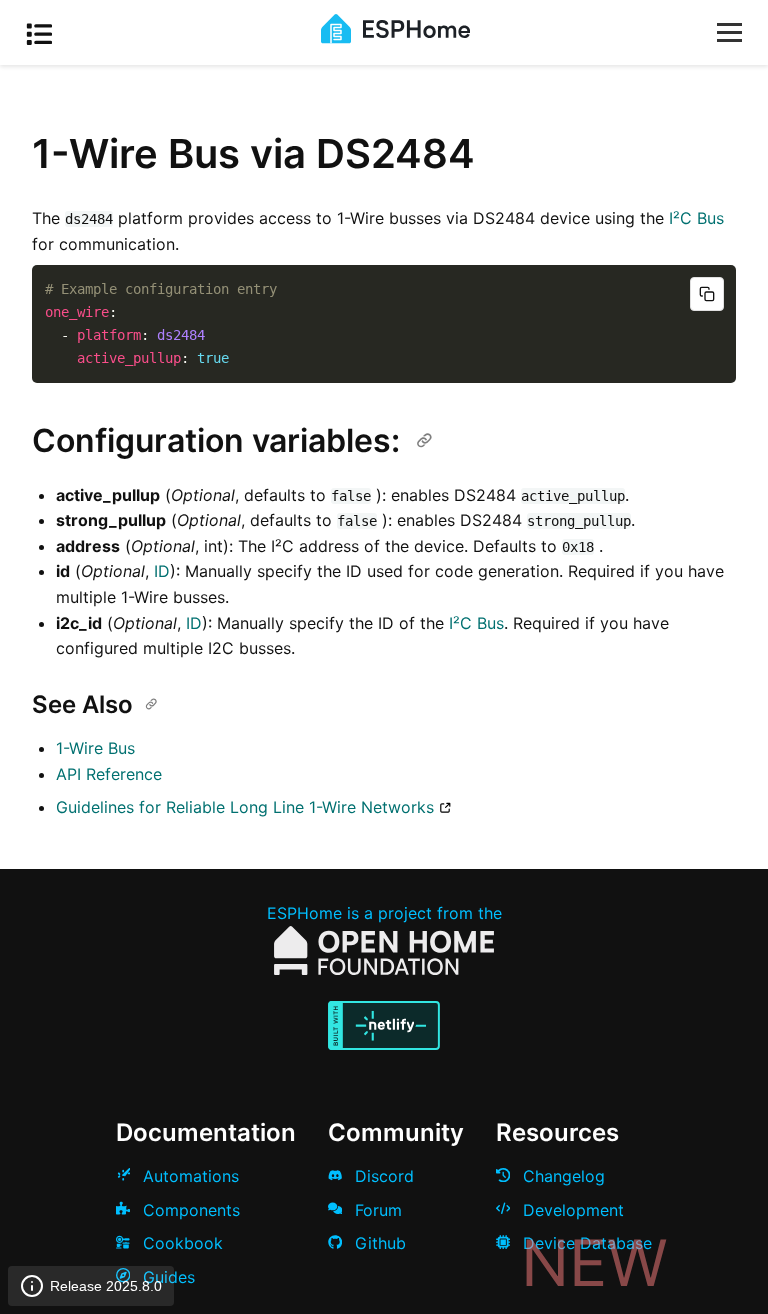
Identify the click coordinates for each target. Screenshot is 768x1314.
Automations (188, 1176)
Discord (382, 1176)
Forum (376, 1210)
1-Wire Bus (95, 748)
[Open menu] (729, 32)
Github (378, 1243)
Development (571, 1210)
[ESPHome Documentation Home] (395, 38)
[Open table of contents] (45, 37)
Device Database (585, 1243)
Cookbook (180, 1243)
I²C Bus (696, 218)
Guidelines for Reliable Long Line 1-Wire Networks (245, 807)
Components (189, 1210)
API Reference (109, 774)
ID (162, 571)
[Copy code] (707, 294)
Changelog (561, 1176)
